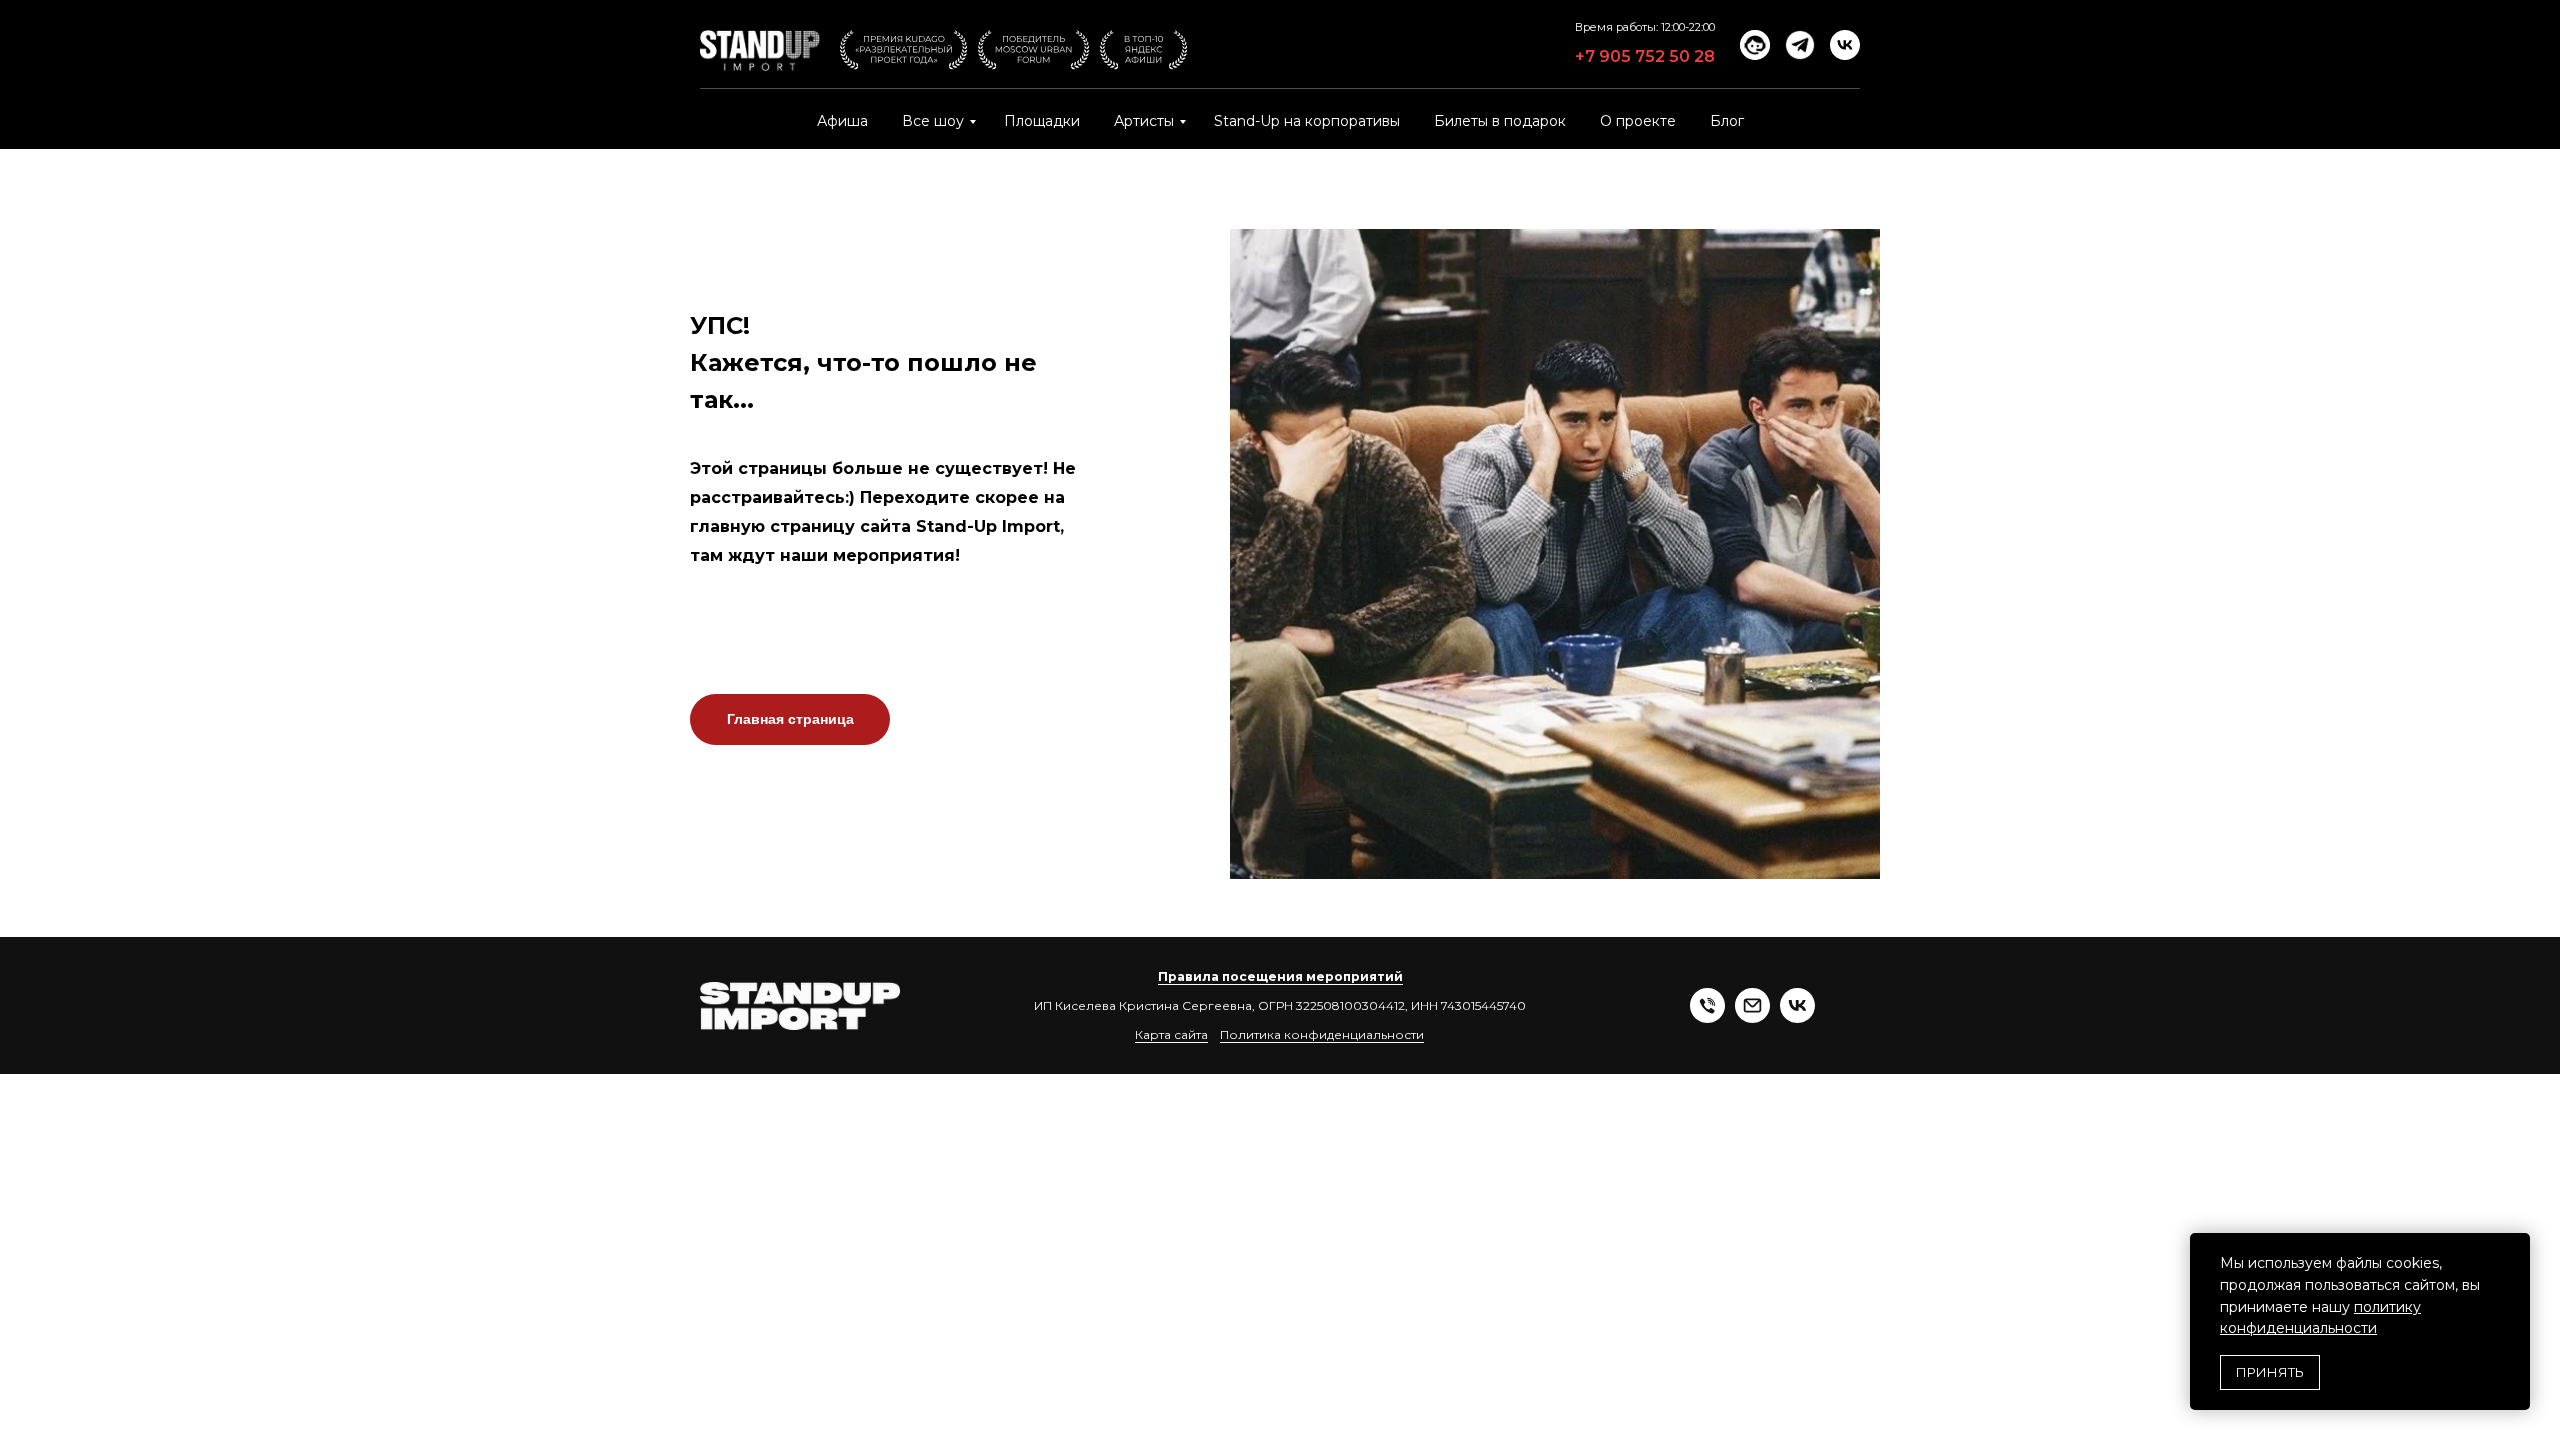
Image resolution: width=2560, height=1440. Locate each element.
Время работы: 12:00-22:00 (1645, 27)
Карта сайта (1171, 1034)
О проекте (1638, 121)
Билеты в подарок (1500, 121)
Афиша (842, 121)
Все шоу (933, 121)
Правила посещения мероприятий (1280, 976)
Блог (1727, 121)
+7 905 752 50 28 (1645, 56)
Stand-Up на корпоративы (1307, 121)
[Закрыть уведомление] (2515, 1248)
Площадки (1042, 121)
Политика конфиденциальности (1322, 1034)
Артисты (1144, 121)
